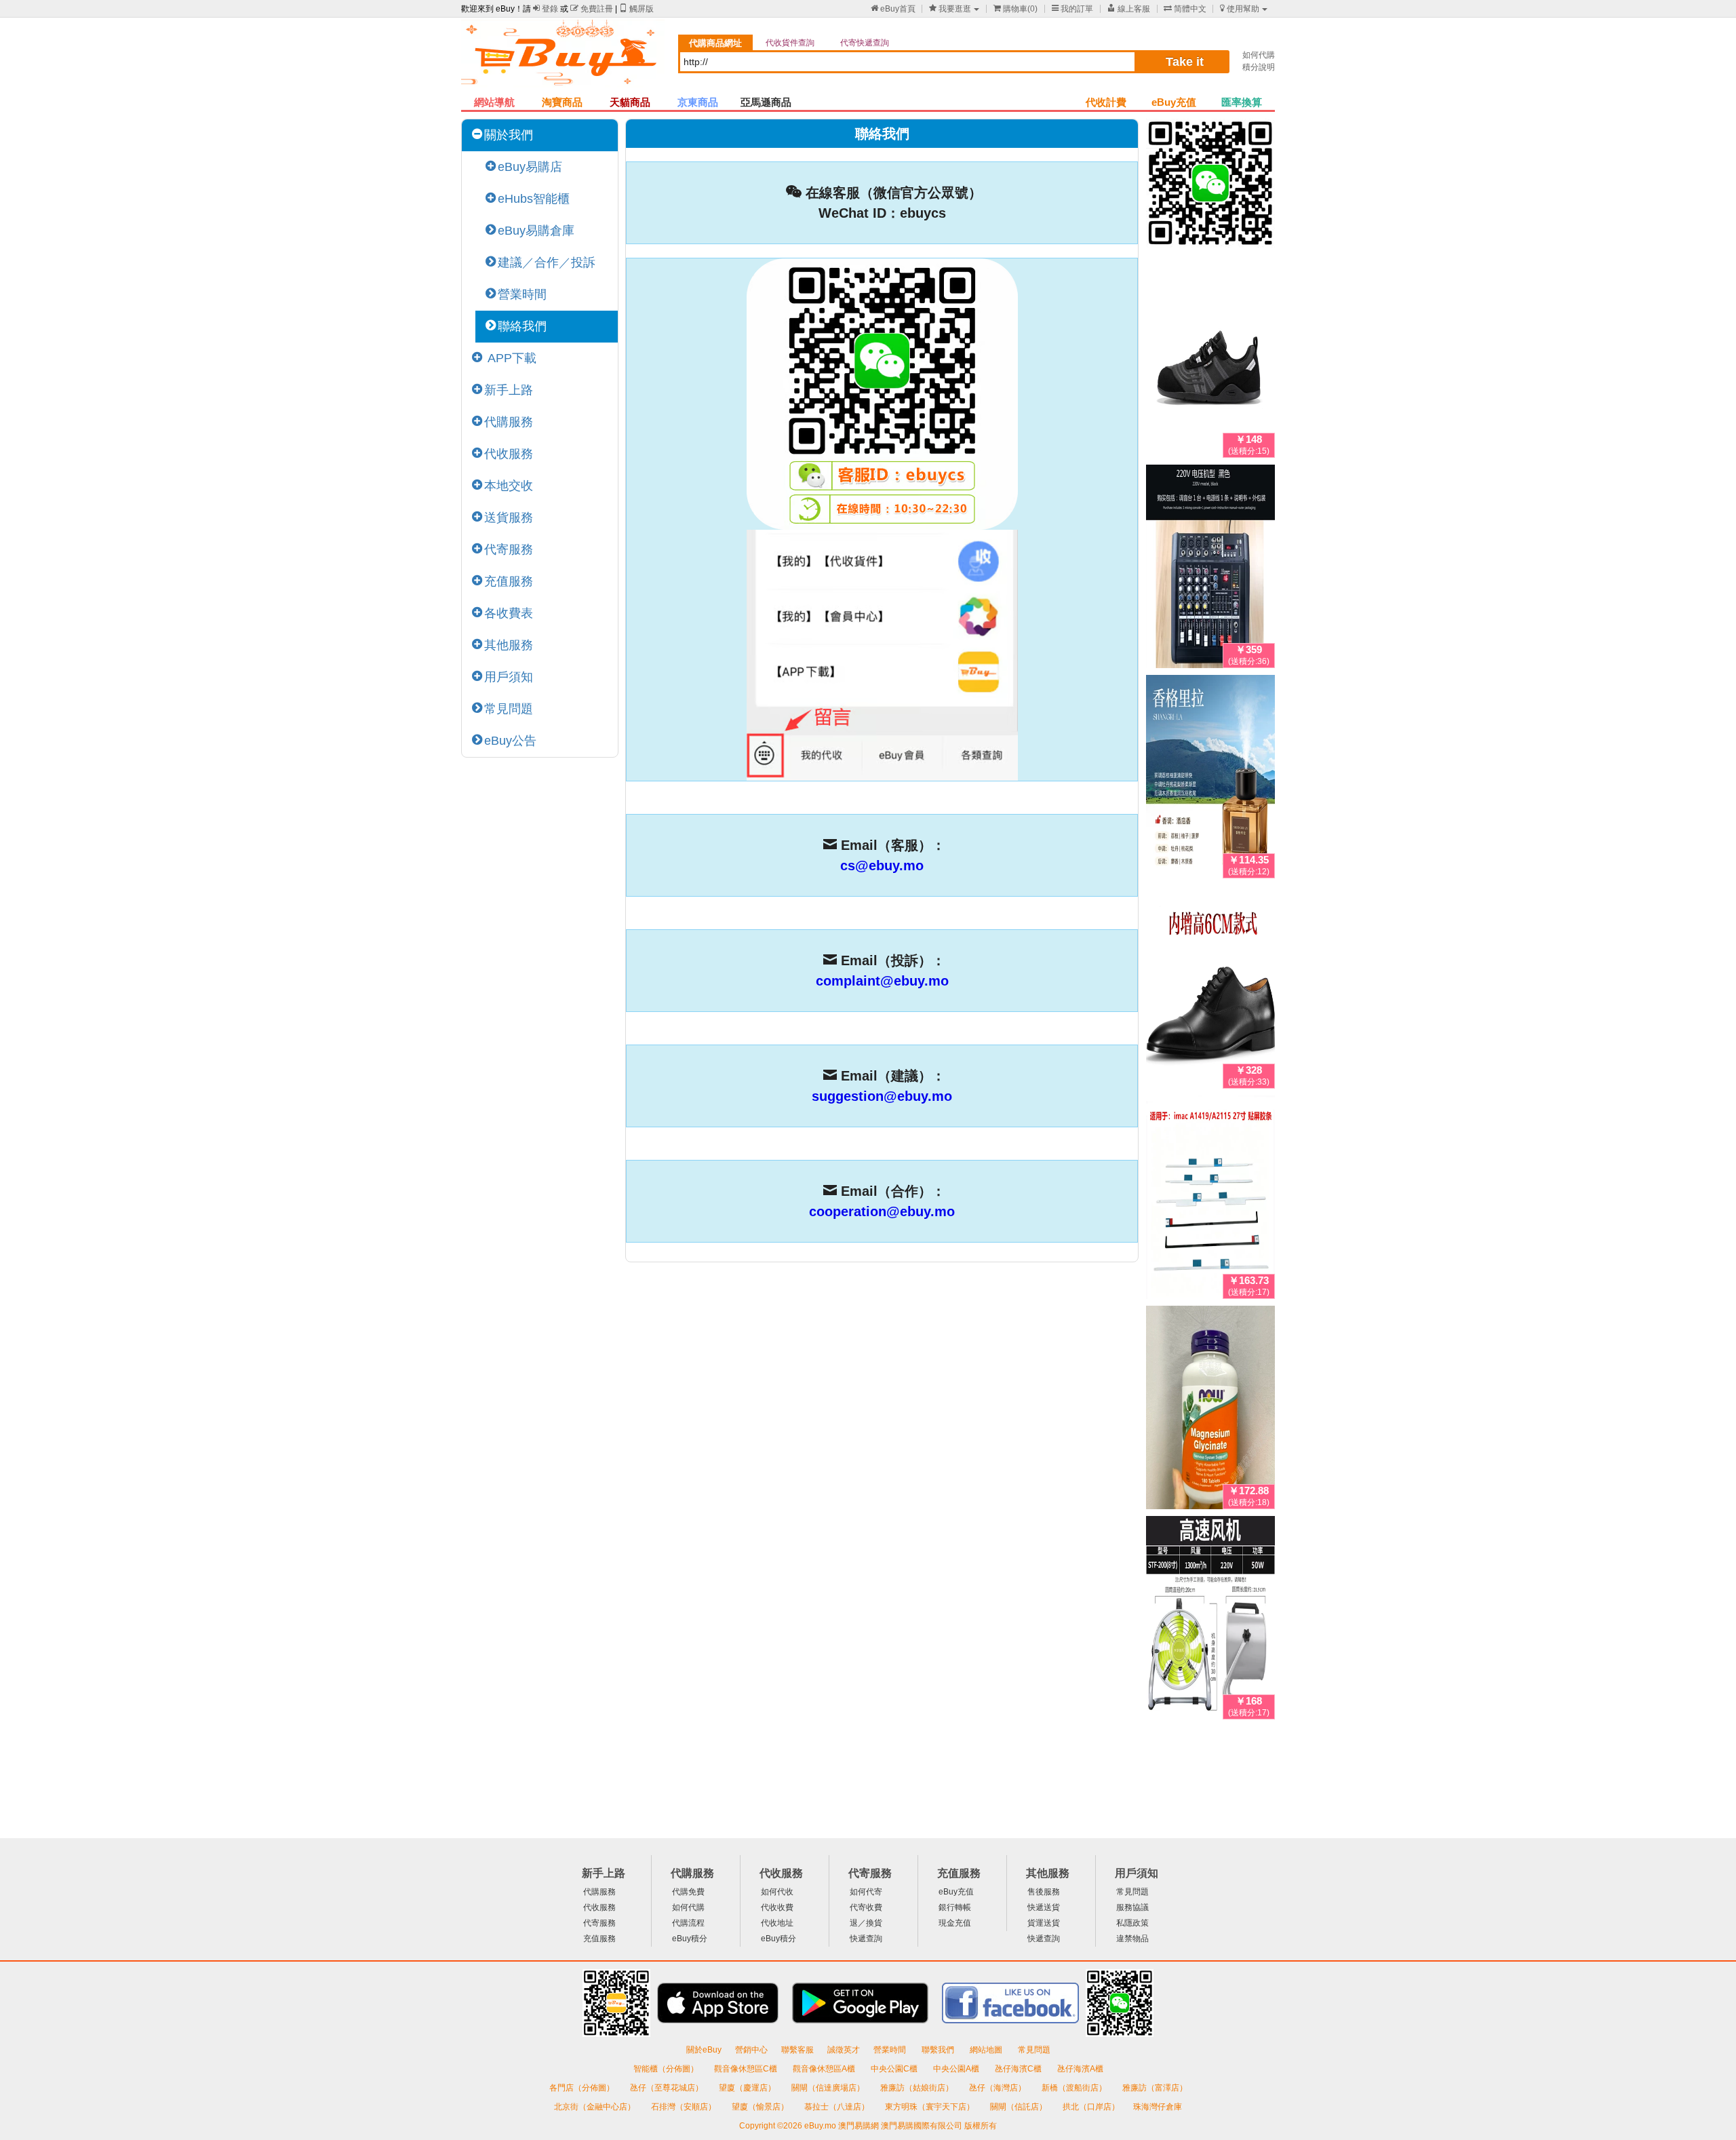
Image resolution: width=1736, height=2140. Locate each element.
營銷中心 (751, 2050)
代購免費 (688, 1892)
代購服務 (509, 422)
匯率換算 (1242, 102)
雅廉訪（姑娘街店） (918, 2088)
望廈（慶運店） (748, 2088)
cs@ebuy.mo (882, 865)
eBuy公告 (510, 741)
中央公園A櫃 (957, 2069)
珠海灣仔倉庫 (1158, 2107)
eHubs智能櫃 (534, 199)
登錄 (546, 9)
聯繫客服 (797, 2050)
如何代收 (777, 1892)
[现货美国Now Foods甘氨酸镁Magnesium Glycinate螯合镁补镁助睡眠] (1210, 1410)
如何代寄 (866, 1892)
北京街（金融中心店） (596, 2107)
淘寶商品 (562, 102)
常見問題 (509, 709)
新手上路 (509, 390)
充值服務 (509, 581)
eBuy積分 (690, 1939)
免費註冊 (592, 9)
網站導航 (494, 102)
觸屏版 (636, 9)
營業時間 (522, 294)
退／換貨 (866, 1923)
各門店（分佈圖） (582, 2088)
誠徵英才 (844, 2050)
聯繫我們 (939, 2050)
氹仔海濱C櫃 (1019, 2069)
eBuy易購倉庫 (536, 231)
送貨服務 (509, 518)
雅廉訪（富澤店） (1155, 2088)
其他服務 (509, 645)
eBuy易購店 (530, 167)
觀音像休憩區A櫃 (825, 2069)
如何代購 (1259, 55)
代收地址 (777, 1923)
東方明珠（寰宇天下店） (931, 2107)
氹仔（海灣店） (999, 2088)
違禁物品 (1132, 1939)
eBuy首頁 (893, 9)
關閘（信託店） (1020, 2107)
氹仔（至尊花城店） (668, 2088)
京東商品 (698, 102)
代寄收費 (866, 1907)
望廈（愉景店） (761, 2107)
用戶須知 (509, 677)
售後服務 (1044, 1892)
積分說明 (1259, 67)
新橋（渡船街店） (1075, 2088)
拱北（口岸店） (1091, 2107)
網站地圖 (987, 2050)
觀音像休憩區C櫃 (747, 2069)
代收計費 (1106, 102)
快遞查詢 (866, 1939)
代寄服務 (509, 549)
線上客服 (1129, 9)
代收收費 (777, 1907)
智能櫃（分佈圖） (666, 2069)
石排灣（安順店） (685, 2107)
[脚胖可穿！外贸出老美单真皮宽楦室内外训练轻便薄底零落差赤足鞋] (1210, 359)
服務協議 (1132, 1907)
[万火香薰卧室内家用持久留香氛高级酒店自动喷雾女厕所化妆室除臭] (1210, 779)
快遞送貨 (1044, 1907)
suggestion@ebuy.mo (882, 1096)
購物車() (1015, 9)
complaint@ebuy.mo (882, 981)
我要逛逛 (950, 9)
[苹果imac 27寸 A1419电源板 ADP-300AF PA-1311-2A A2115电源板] (1210, 1200)
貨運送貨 (1044, 1923)
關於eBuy (704, 2050)
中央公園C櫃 (895, 2069)
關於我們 (509, 135)
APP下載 (510, 358)
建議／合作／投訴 (547, 262)
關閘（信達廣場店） (829, 2088)
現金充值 (955, 1923)
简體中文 (1185, 9)
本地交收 (509, 486)
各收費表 (509, 613)
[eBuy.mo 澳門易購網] (563, 58)
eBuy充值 (1174, 102)
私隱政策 (1132, 1923)
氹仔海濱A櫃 (1080, 2069)
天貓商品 (630, 102)
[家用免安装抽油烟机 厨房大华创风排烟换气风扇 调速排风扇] (1210, 1620)
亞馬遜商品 (766, 102)
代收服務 (509, 454)
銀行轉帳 (955, 1907)
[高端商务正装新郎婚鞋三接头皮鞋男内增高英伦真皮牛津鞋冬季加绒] (1210, 990)
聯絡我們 (522, 326)
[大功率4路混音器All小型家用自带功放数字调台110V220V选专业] (1210, 569)
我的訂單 (1072, 9)
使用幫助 (1240, 9)
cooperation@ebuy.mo (882, 1211)
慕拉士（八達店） (838, 2107)
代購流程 (688, 1923)
